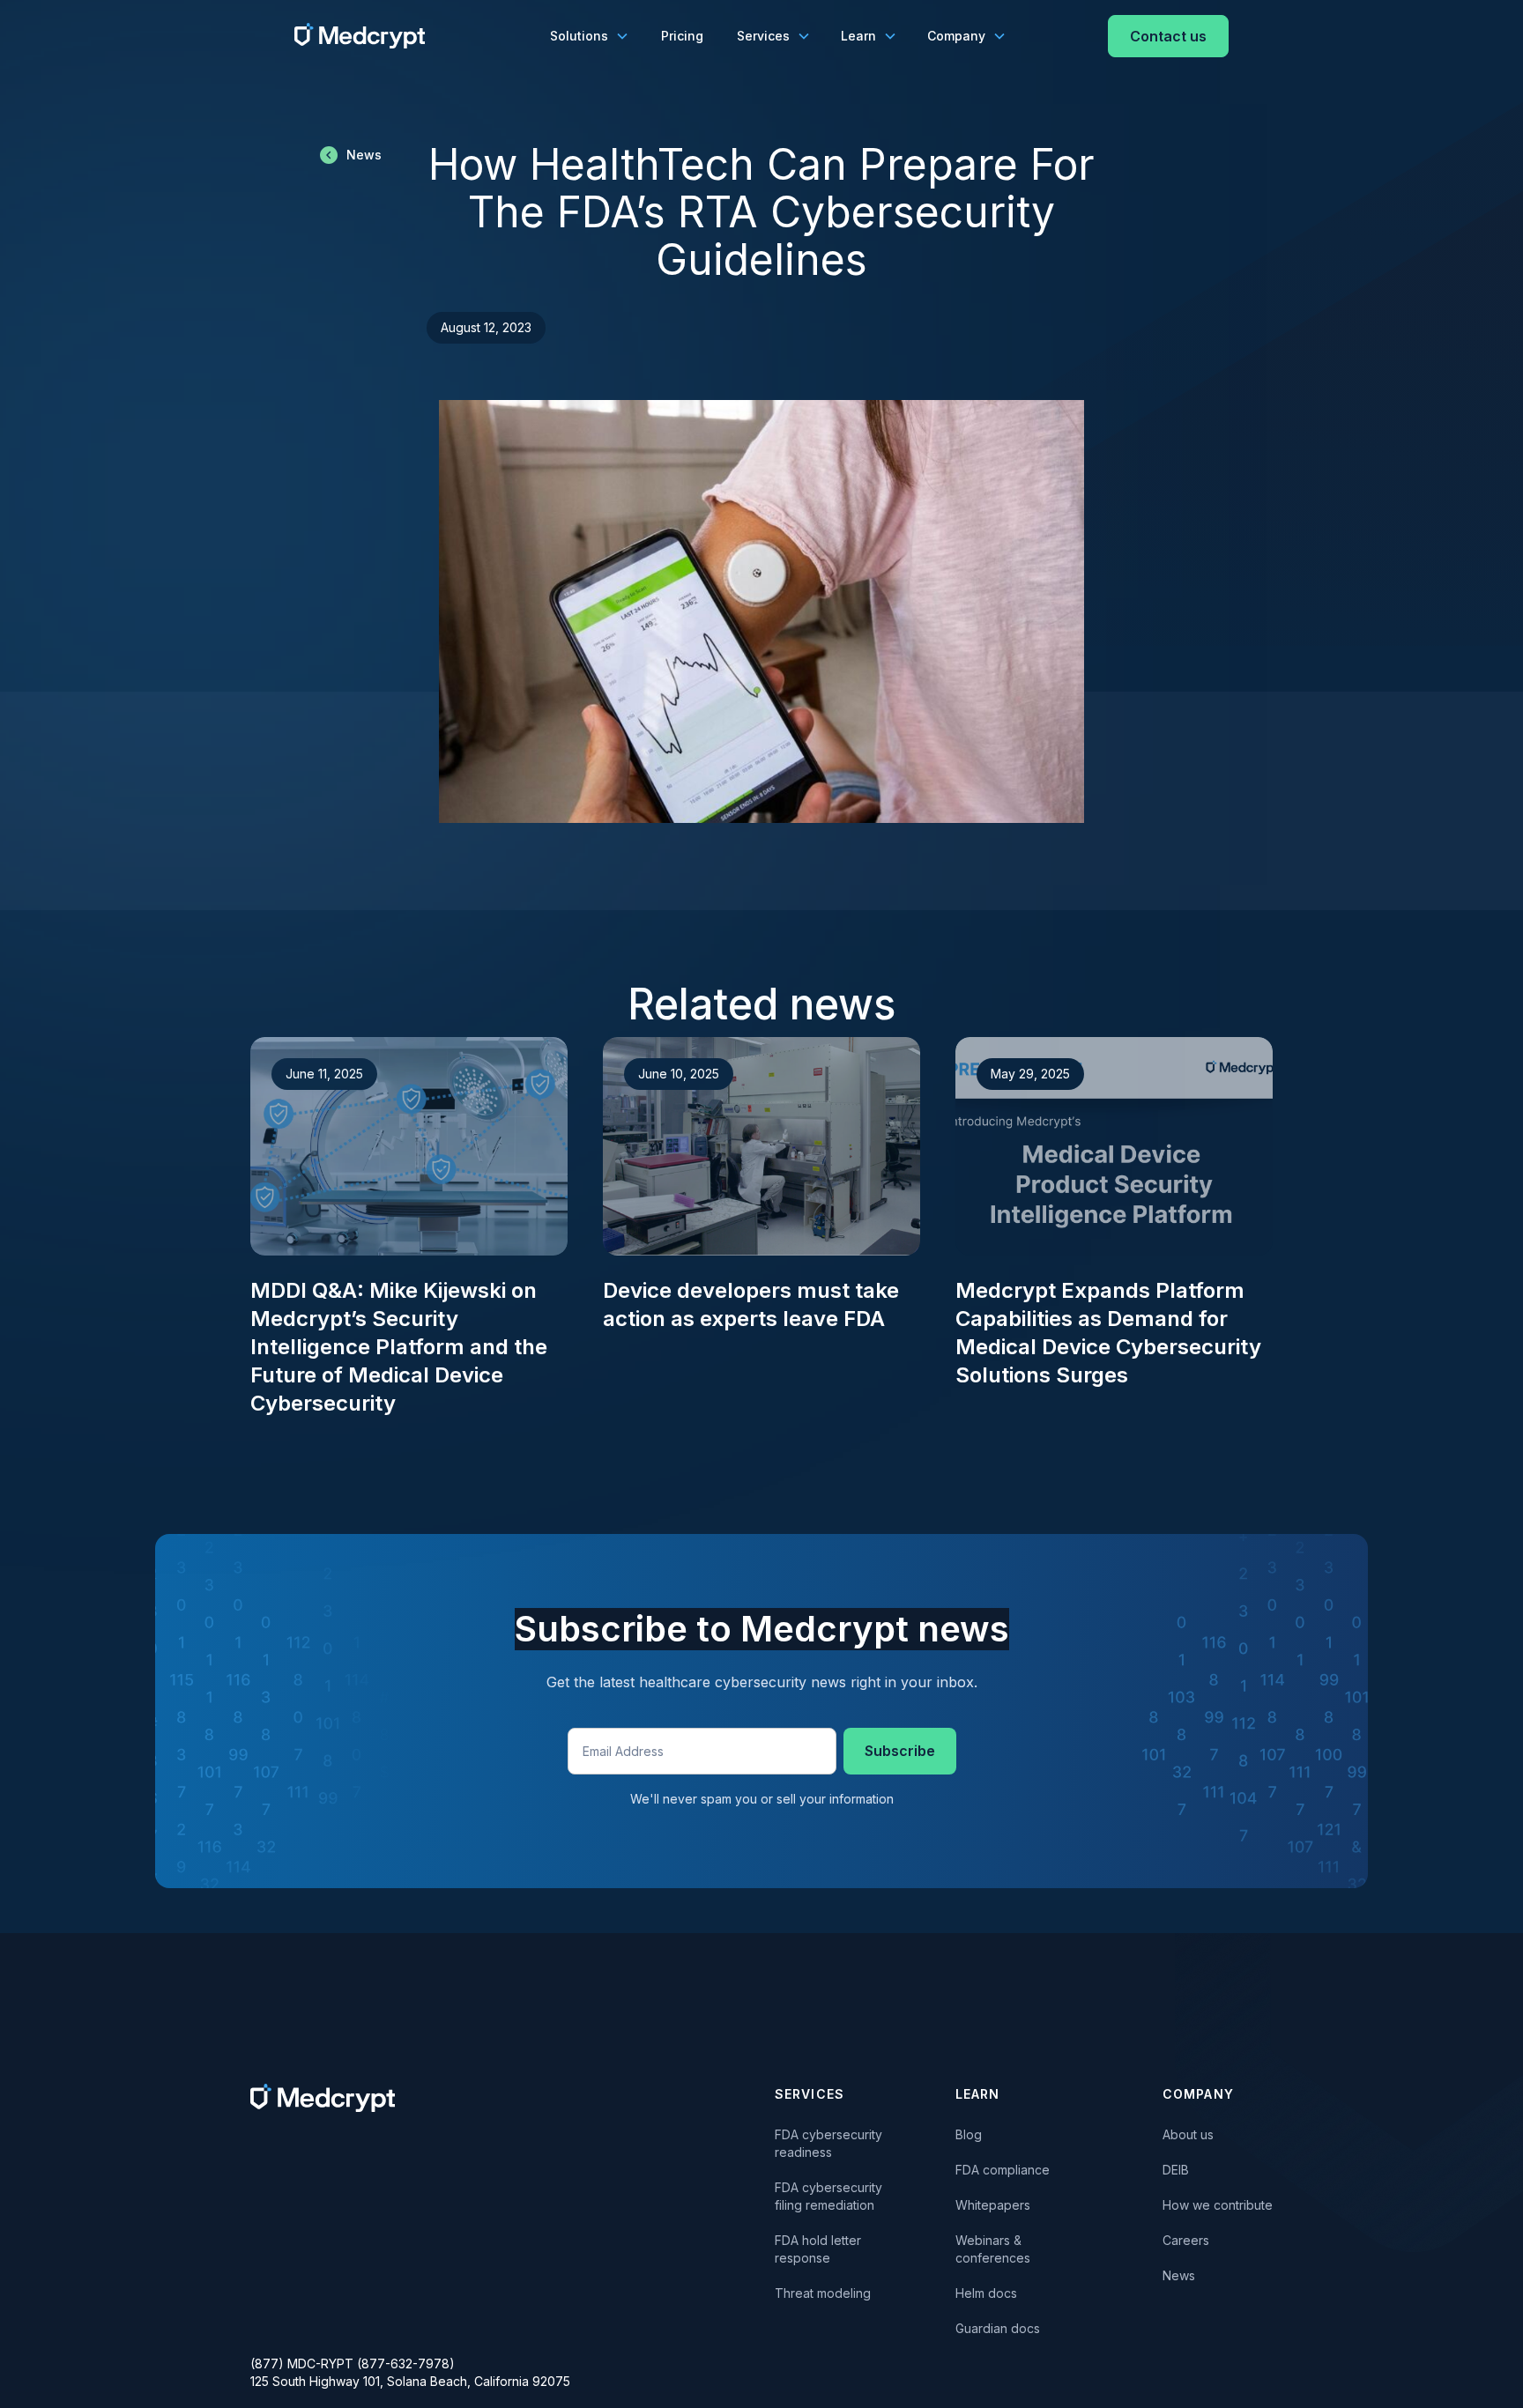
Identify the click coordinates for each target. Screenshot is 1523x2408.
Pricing (682, 36)
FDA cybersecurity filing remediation (828, 2196)
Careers (1186, 2240)
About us (1188, 2134)
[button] (589, 36)
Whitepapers (993, 2205)
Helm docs (986, 2293)
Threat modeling (823, 2293)
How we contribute (1218, 2205)
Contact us (1168, 36)
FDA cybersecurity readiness (828, 2143)
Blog (969, 2134)
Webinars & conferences (993, 2249)
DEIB (1176, 2170)
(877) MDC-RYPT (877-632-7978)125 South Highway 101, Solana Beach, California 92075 (410, 2372)
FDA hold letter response (821, 2249)
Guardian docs (998, 2328)
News (1179, 2275)
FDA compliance (1003, 2170)
